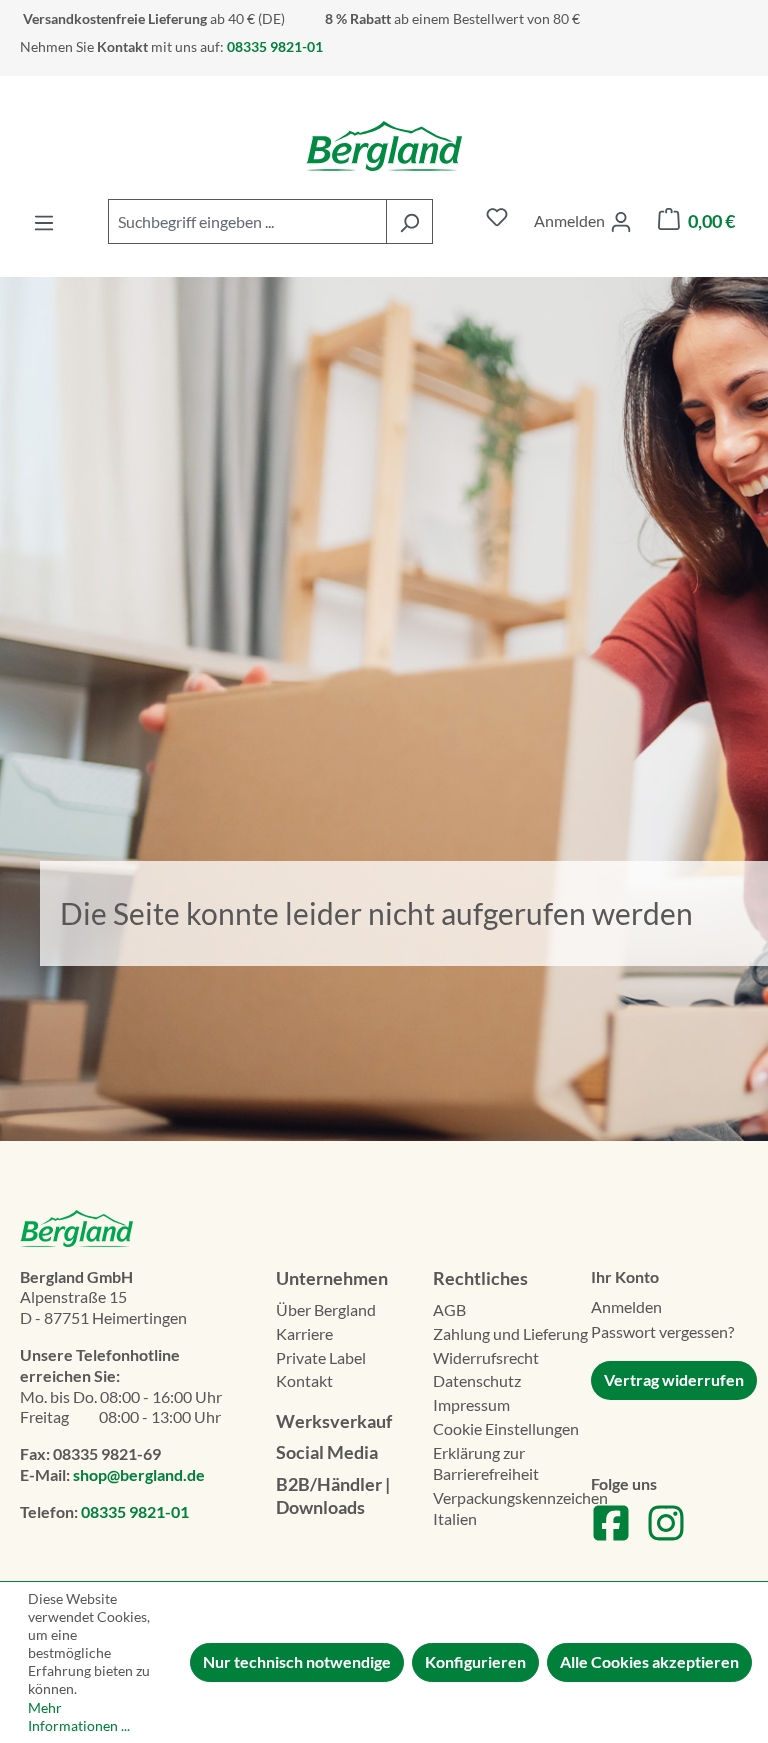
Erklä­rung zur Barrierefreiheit (486, 1463)
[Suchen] (409, 221)
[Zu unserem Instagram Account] (666, 1536)
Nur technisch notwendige (297, 1661)
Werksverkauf (334, 1421)
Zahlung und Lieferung (510, 1333)
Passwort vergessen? (662, 1331)
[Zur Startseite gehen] (384, 146)
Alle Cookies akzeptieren (649, 1661)
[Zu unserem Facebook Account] (611, 1536)
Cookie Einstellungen (506, 1428)
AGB (449, 1309)
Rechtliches (480, 1278)
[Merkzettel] (497, 221)
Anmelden (626, 1306)
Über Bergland (326, 1309)
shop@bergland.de (139, 1474)
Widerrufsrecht (486, 1357)
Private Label (321, 1357)
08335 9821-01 (135, 1511)
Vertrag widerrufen (674, 1379)
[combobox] (247, 221)
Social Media (327, 1452)
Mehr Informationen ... (79, 1716)
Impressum (471, 1404)
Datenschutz (477, 1380)
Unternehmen (332, 1278)
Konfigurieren (475, 1661)
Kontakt (304, 1380)
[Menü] (44, 221)
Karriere (304, 1333)
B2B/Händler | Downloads (333, 1495)
